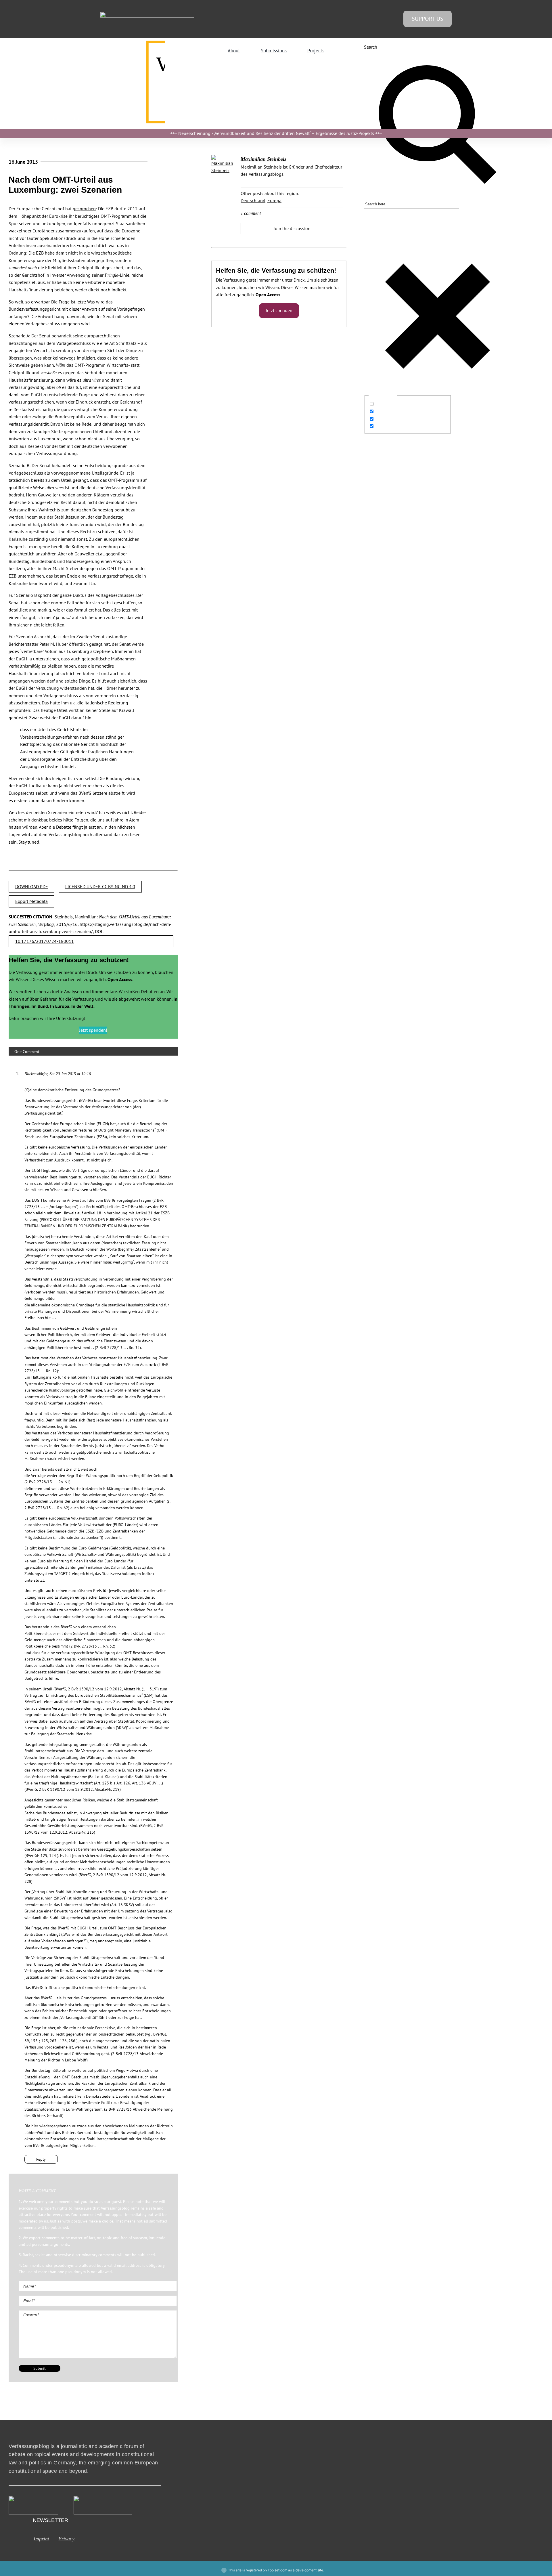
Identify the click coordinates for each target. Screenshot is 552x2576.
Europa (274, 200)
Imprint (41, 2539)
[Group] (147, 14)
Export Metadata (31, 901)
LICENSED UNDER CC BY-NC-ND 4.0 (100, 886)
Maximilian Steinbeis (263, 159)
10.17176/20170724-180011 (45, 941)
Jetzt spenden (279, 310)
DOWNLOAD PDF (31, 886)
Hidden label (388, 404)
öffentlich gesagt (86, 644)
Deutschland (253, 200)
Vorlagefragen (131, 309)
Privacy (66, 2539)
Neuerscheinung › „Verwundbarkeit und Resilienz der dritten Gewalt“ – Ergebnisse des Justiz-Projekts (276, 133)
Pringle (111, 275)
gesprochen (84, 209)
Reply (41, 2159)
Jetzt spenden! (93, 1030)
